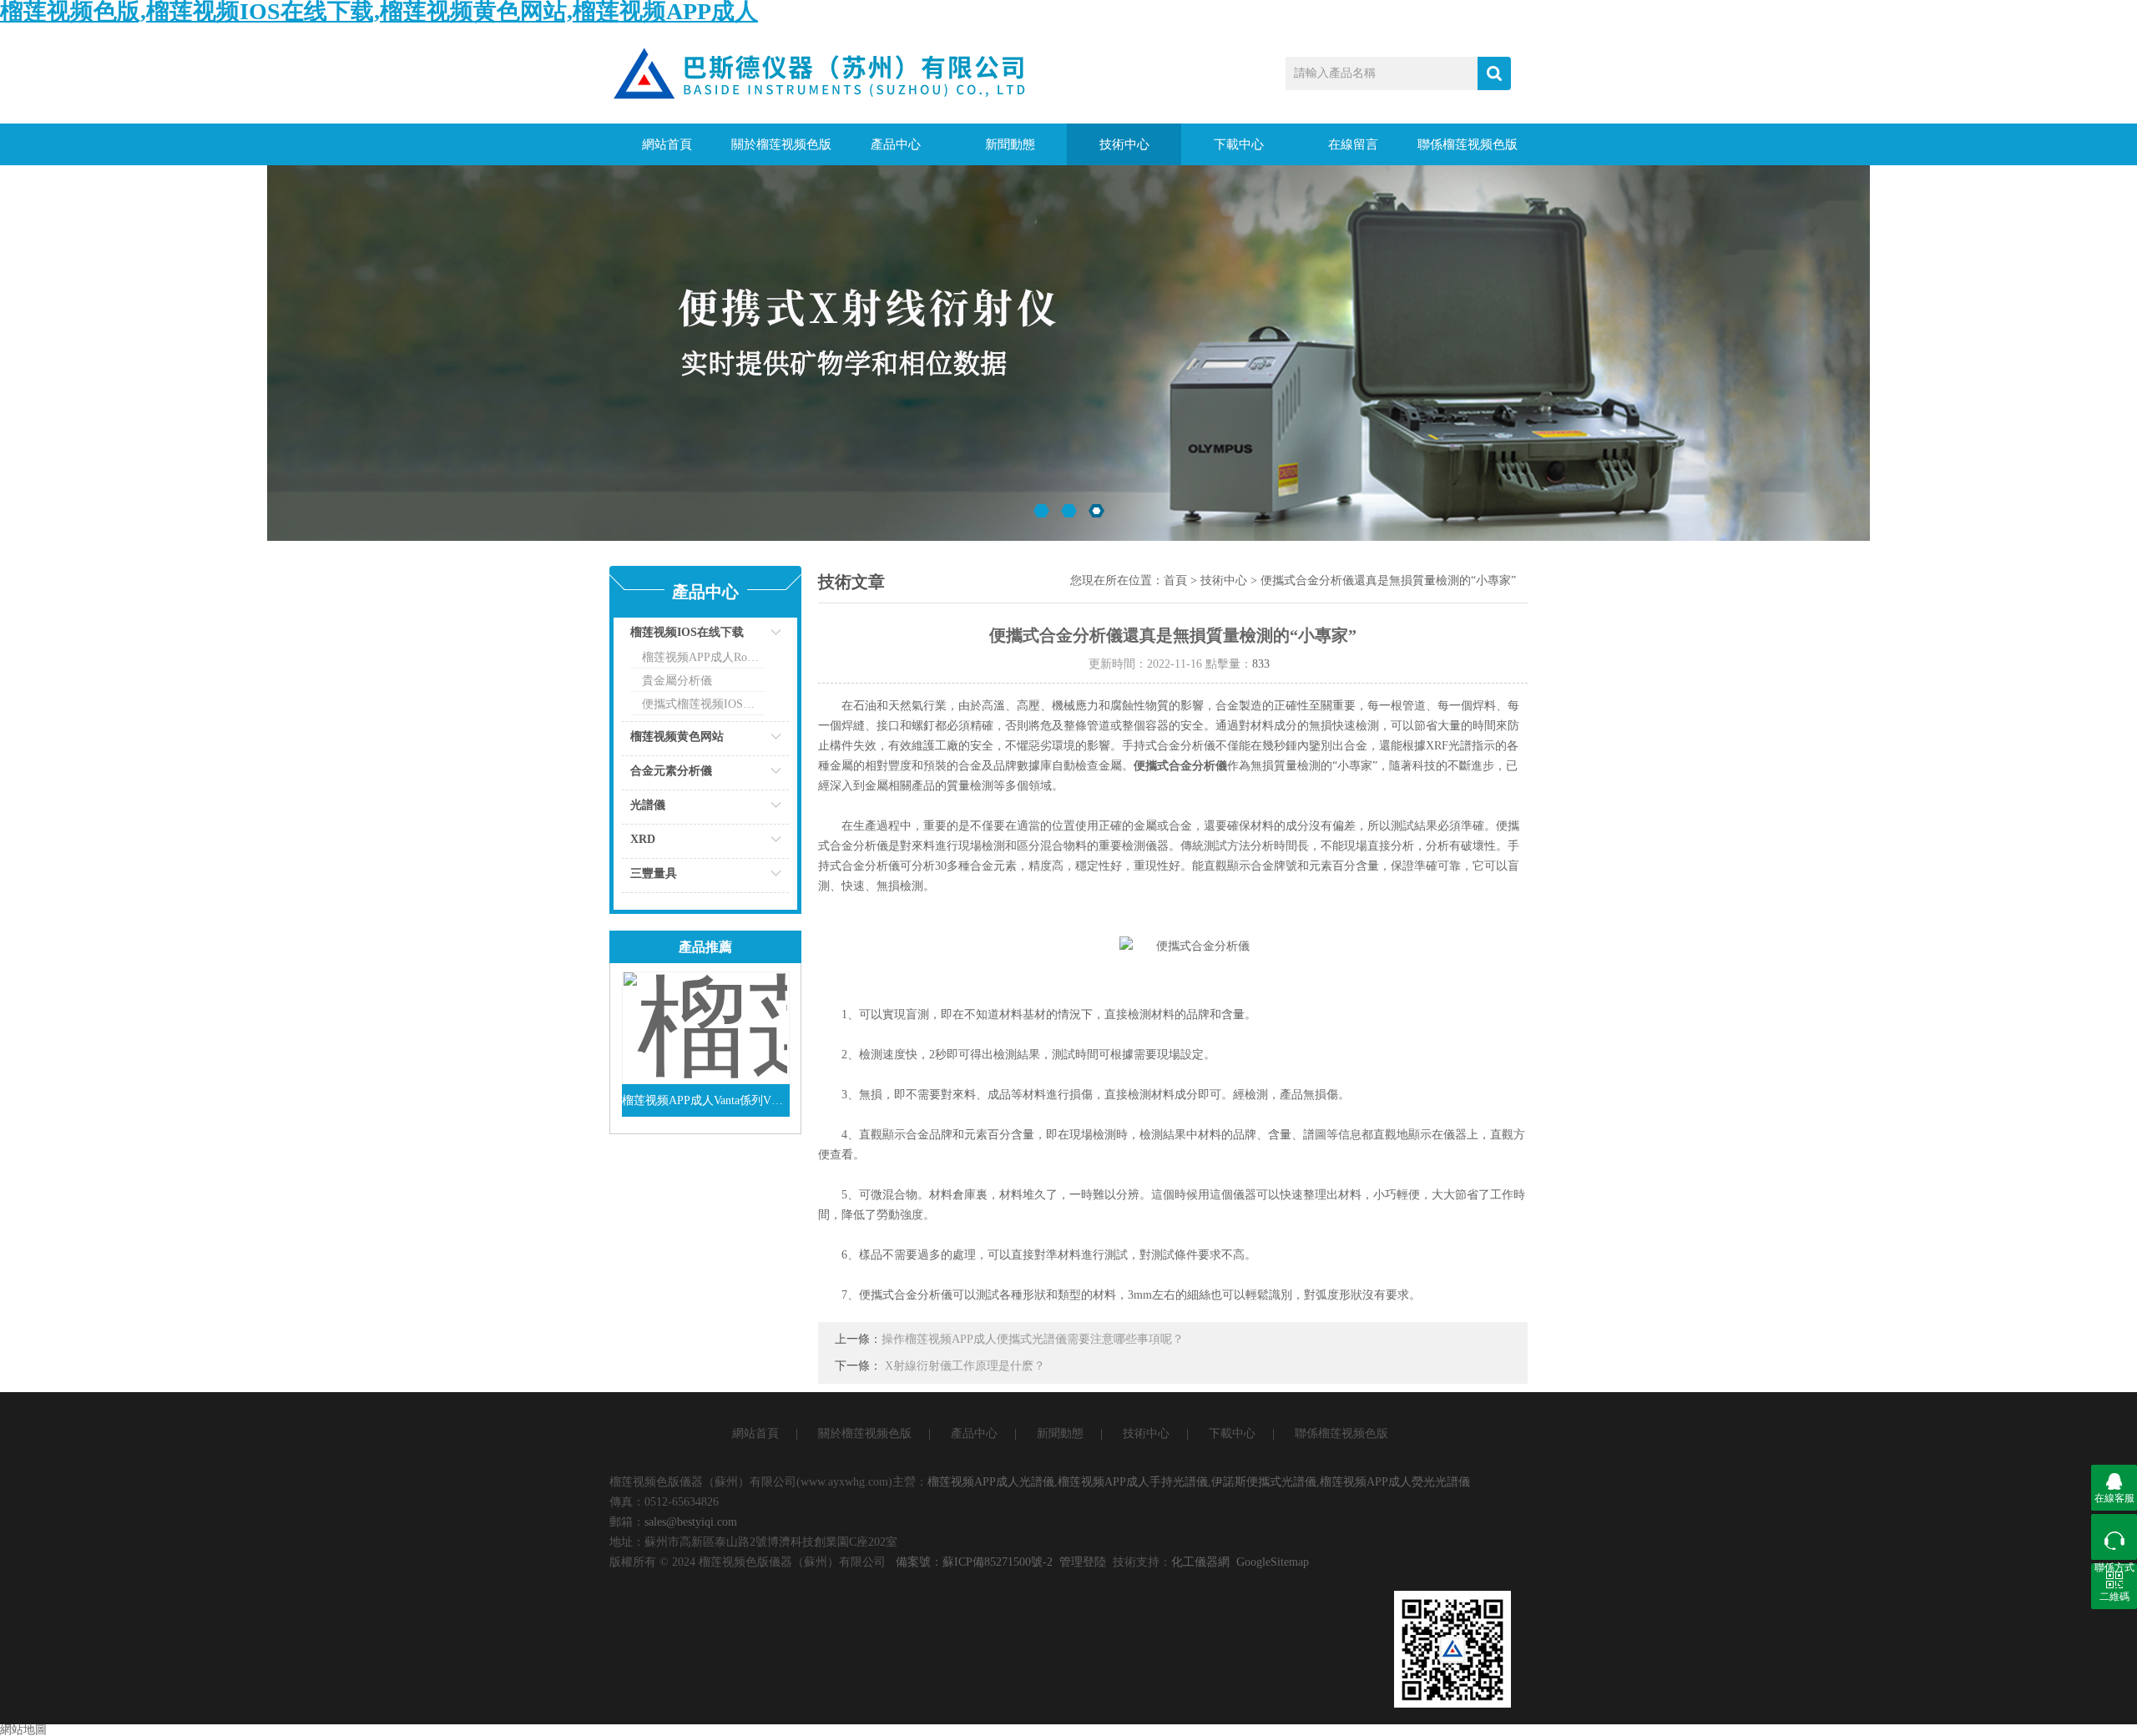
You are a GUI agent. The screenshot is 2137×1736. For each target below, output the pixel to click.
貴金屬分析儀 (677, 681)
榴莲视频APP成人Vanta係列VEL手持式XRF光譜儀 (706, 1100)
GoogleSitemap (1273, 1562)
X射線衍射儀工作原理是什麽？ (965, 1366)
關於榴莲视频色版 (781, 144)
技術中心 (1124, 144)
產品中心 (896, 144)
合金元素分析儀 (671, 771)
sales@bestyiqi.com (691, 1522)
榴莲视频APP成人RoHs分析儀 (703, 657)
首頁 (1175, 580)
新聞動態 (1010, 144)
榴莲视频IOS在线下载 (687, 632)
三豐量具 (654, 873)
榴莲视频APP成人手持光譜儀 (1133, 1482)
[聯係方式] (2114, 1537)
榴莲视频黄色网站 (677, 737)
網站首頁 (667, 144)
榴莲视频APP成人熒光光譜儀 (1395, 1482)
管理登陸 (1083, 1562)
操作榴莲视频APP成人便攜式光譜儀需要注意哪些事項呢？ (1033, 1339)
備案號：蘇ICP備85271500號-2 (974, 1562)
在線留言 (1353, 144)
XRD (643, 839)
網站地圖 (23, 1730)
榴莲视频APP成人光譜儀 (991, 1482)
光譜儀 (648, 805)
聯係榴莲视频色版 (1468, 144)
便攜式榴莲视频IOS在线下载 (703, 704)
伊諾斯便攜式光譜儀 (1264, 1482)
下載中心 (1239, 144)
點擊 (755, 636)
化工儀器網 (1200, 1562)
